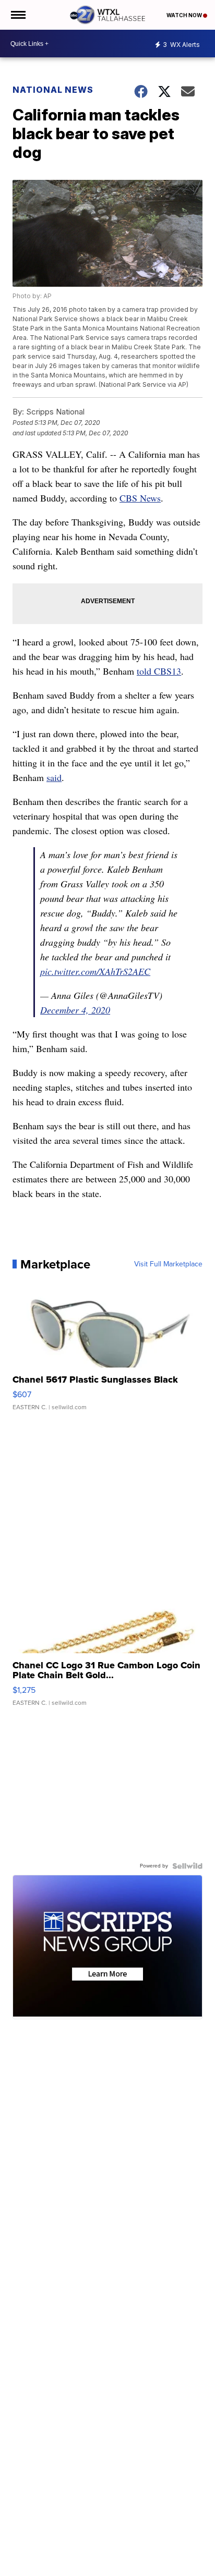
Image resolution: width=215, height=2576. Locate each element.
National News (53, 90)
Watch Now (185, 15)
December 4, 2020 (75, 1010)
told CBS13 (159, 671)
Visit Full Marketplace (168, 1264)
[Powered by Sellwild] (187, 1866)
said (54, 777)
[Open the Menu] (17, 15)
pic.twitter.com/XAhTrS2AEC (95, 971)
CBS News (140, 498)
